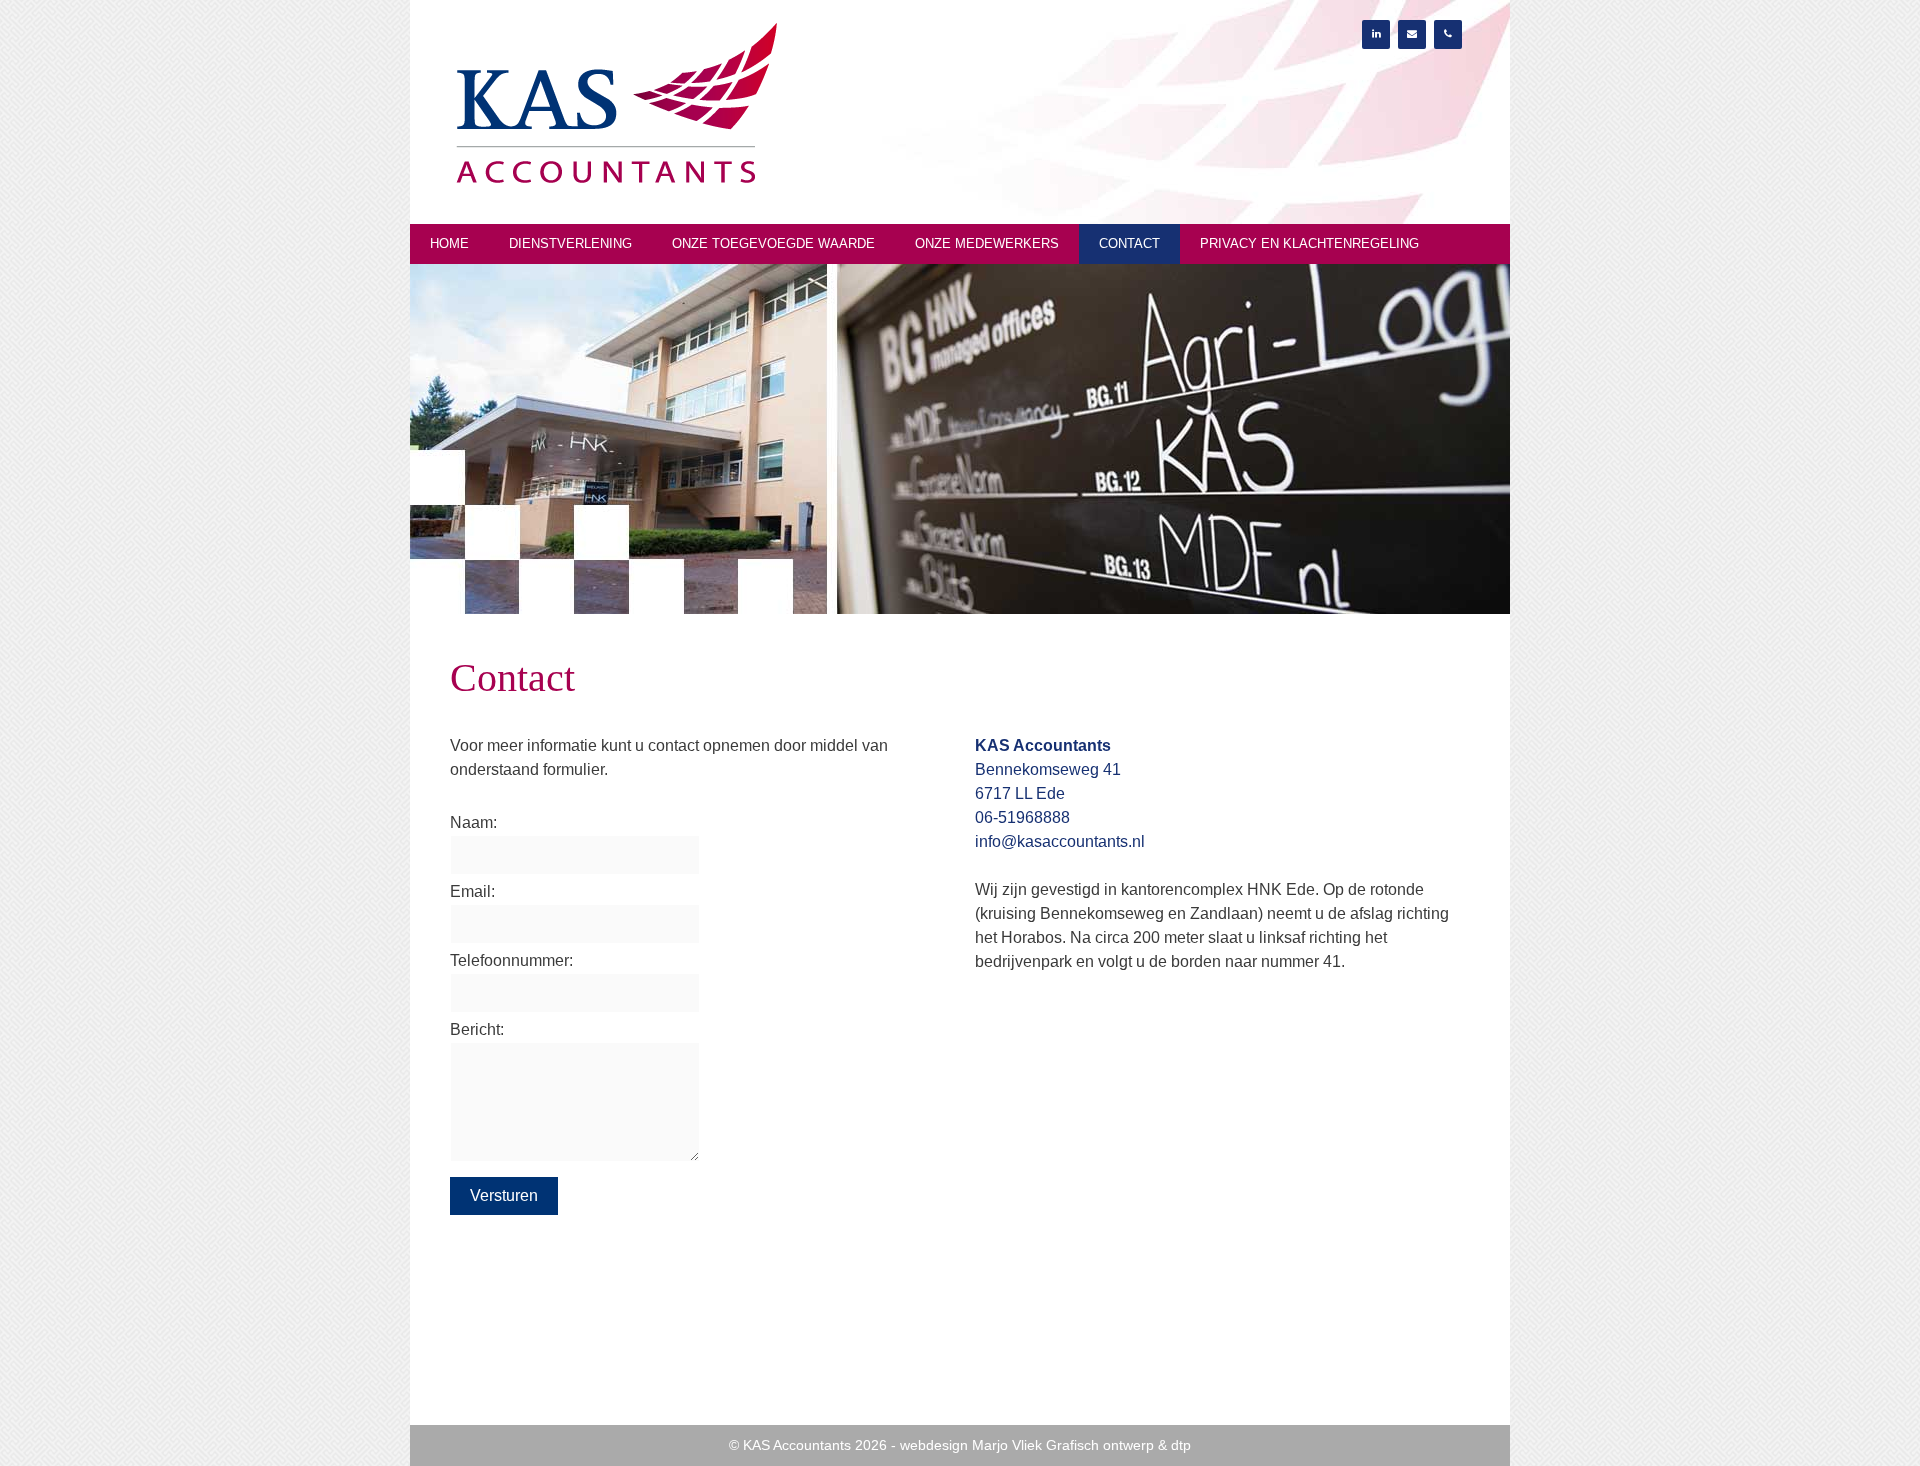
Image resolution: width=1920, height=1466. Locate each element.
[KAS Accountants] (615, 103)
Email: (472, 891)
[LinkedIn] (1376, 34)
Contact (1129, 243)
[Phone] (1448, 34)
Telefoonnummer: (511, 960)
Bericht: (477, 1029)
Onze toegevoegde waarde (773, 243)
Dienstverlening (570, 243)
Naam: (473, 822)
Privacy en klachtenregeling (1309, 243)
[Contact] (1412, 34)
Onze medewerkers (987, 243)
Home (449, 243)
